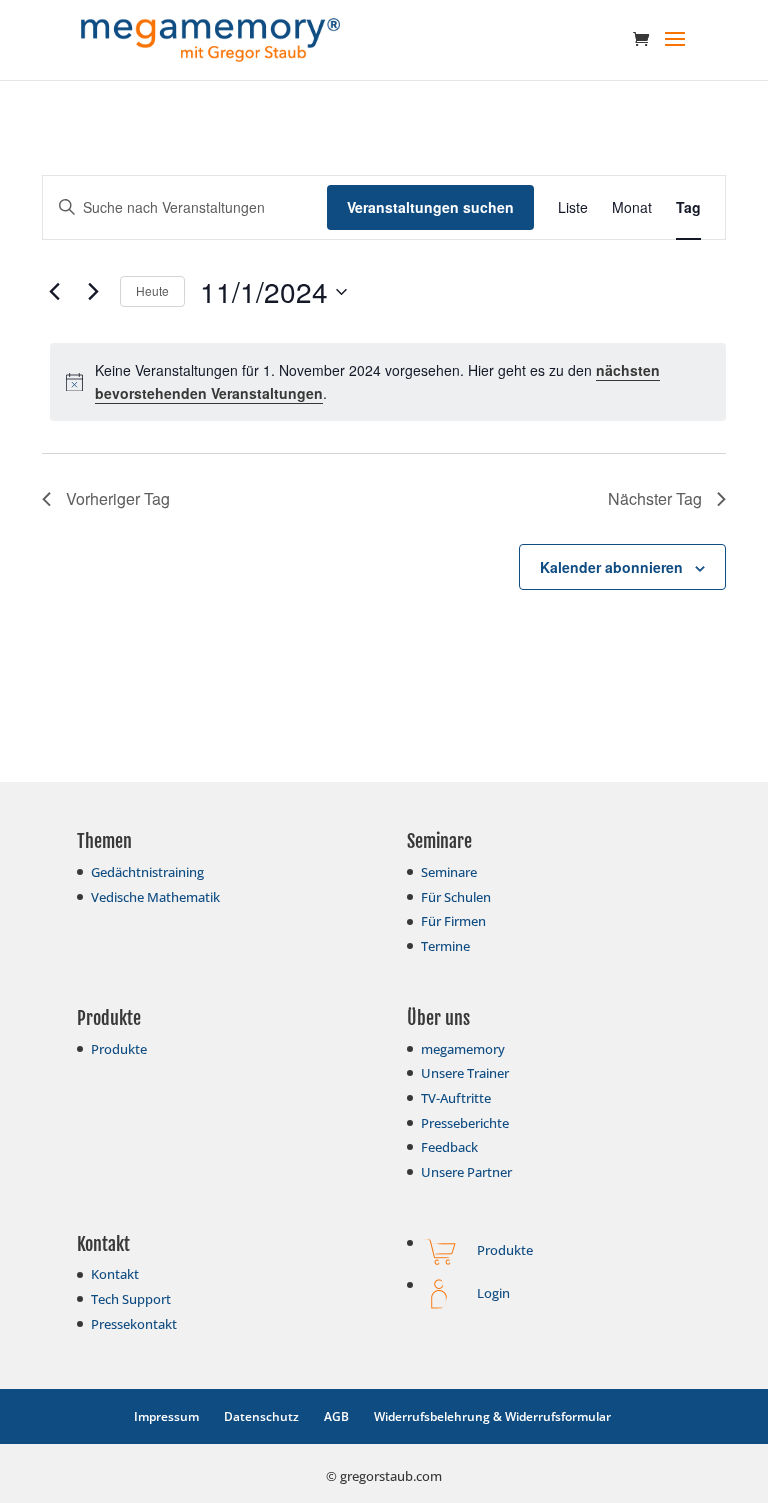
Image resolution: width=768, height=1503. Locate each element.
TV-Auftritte (456, 1098)
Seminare (449, 872)
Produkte (119, 1049)
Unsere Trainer (465, 1073)
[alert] (388, 381)
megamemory (463, 1049)
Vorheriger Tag (118, 498)
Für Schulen (456, 897)
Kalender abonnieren (611, 567)
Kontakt (115, 1274)
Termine (445, 946)
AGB (336, 1416)
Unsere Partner (466, 1172)
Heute (152, 290)
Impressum (166, 1416)
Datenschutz (261, 1416)
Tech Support (131, 1299)
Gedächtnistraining (147, 872)
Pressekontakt (134, 1324)
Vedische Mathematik (155, 897)
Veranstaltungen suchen (430, 207)
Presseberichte (465, 1123)
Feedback (449, 1147)
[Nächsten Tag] (93, 292)
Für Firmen (453, 921)
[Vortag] (54, 292)
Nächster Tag (655, 498)
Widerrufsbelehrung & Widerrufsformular (492, 1416)
